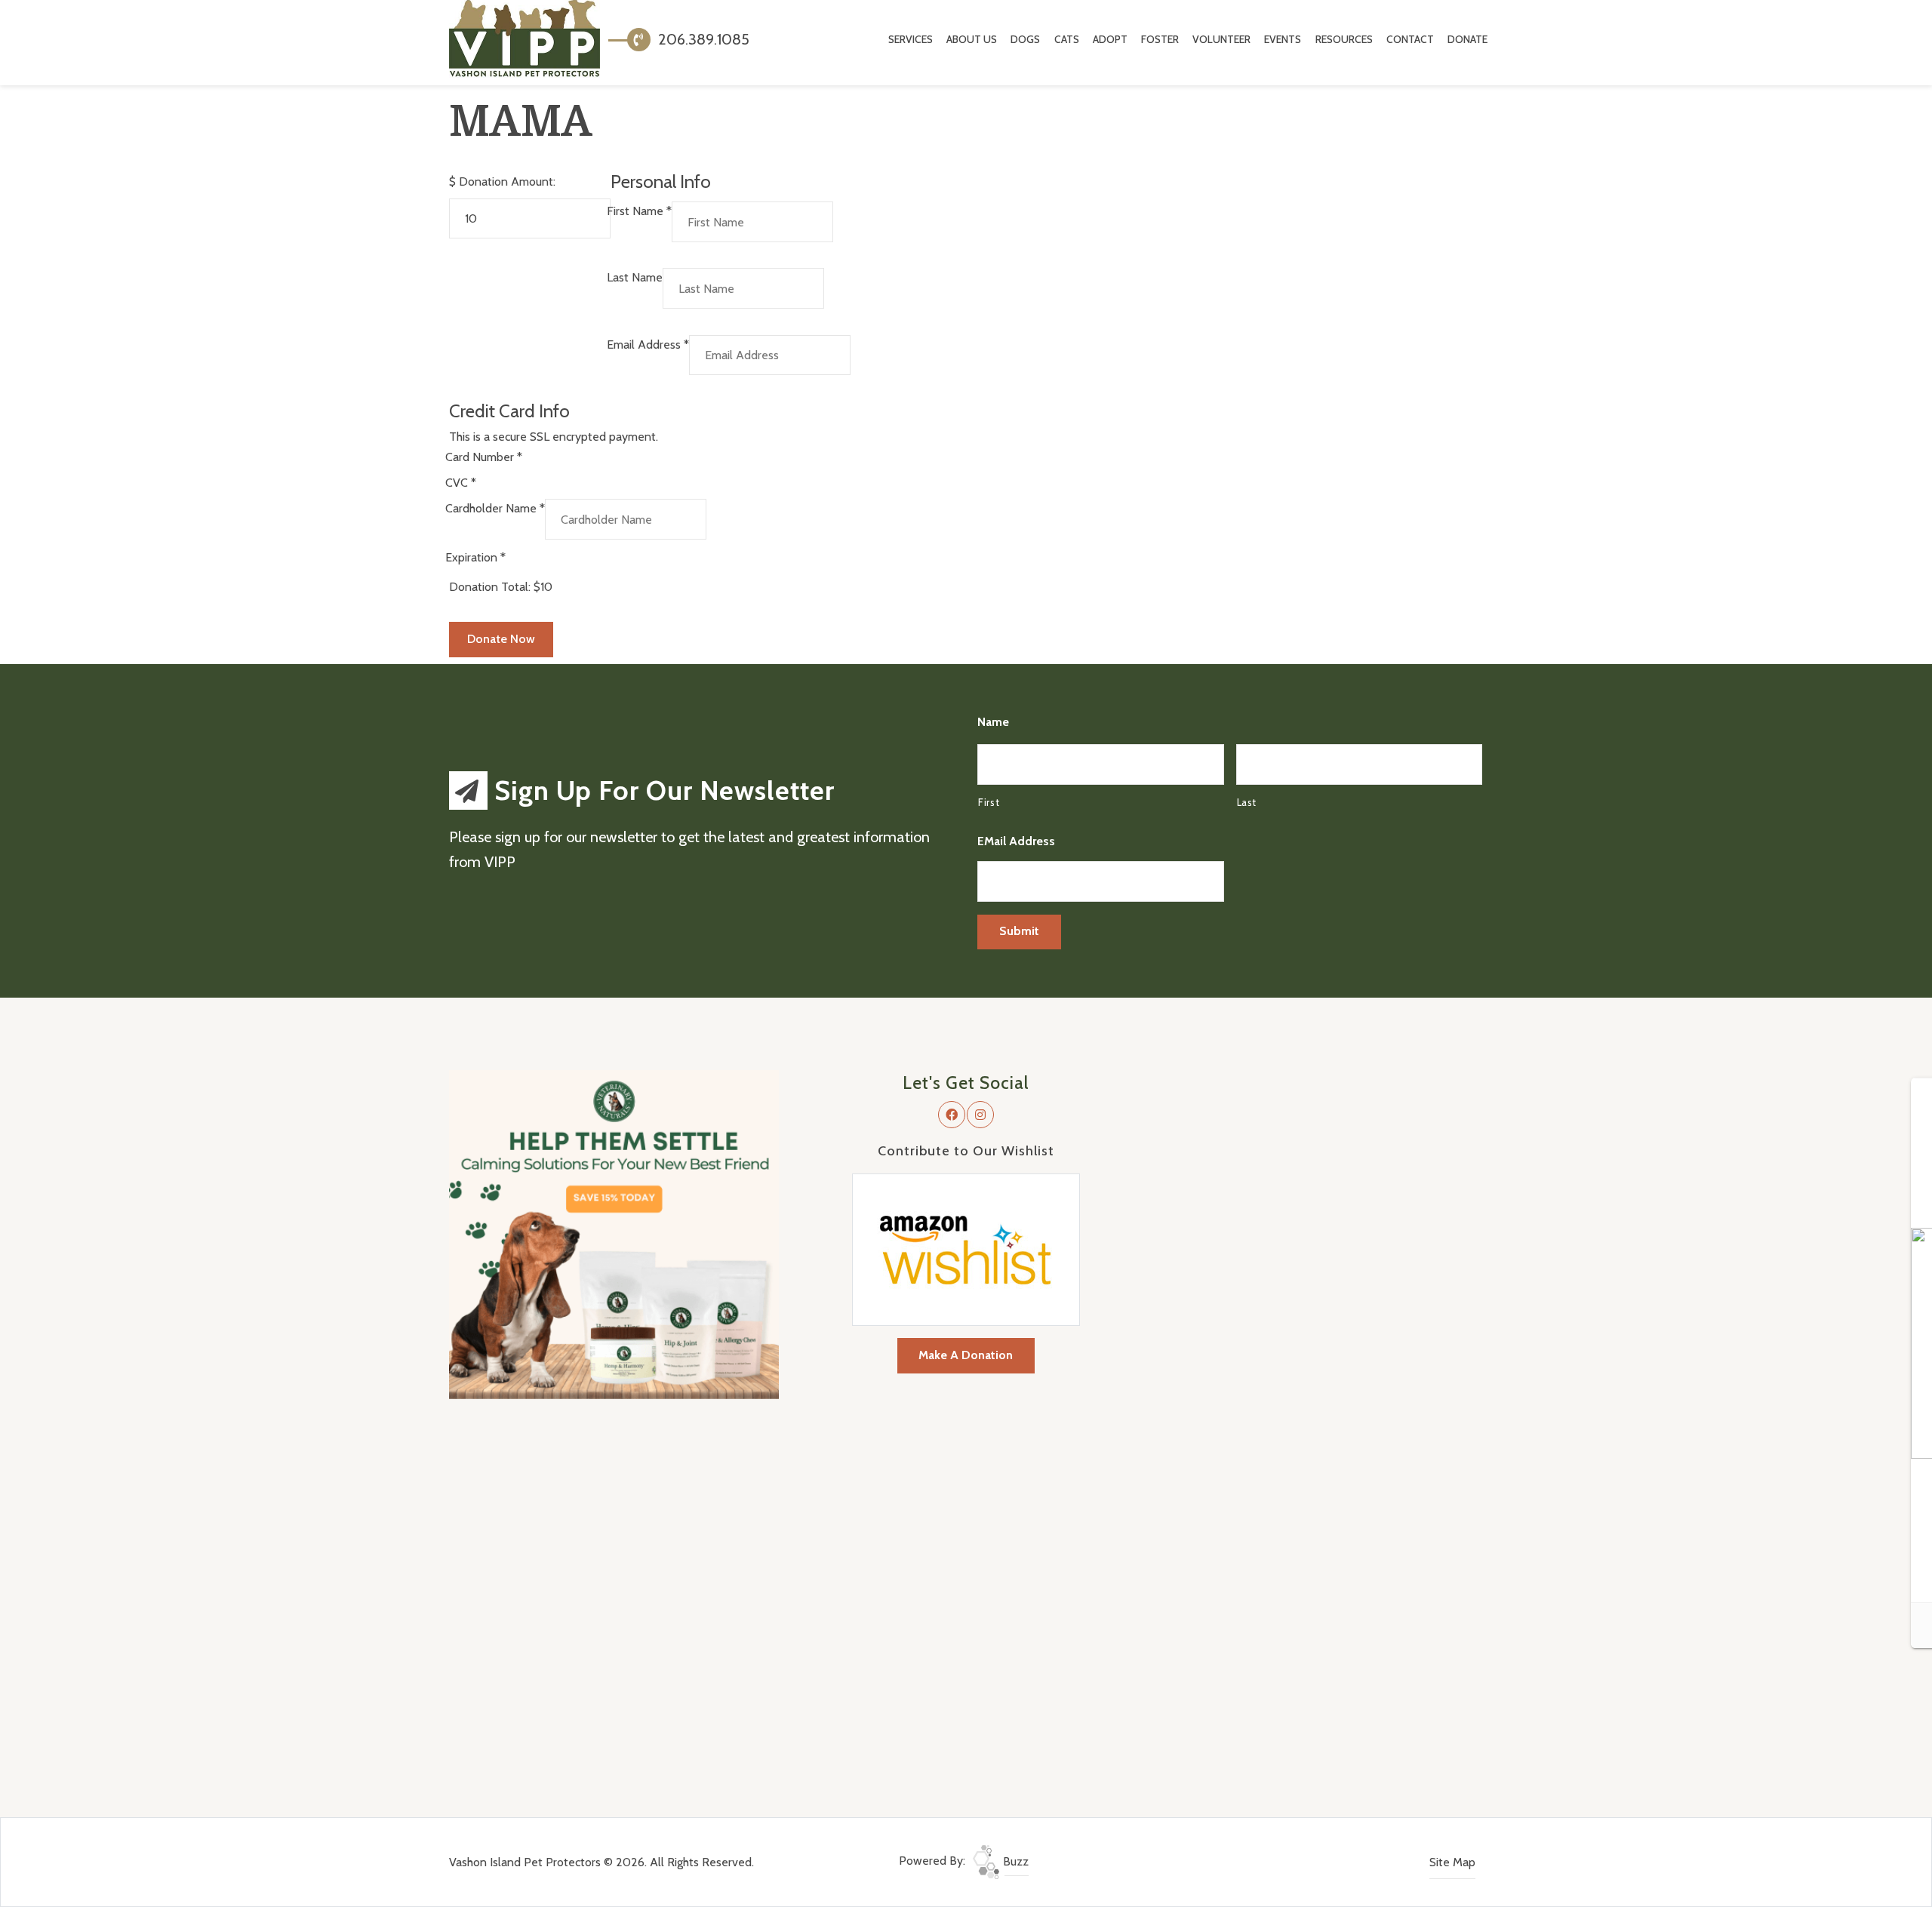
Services (911, 39)
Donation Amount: (507, 181)
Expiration (475, 557)
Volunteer (1221, 39)
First (989, 802)
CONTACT (1410, 39)
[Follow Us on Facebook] (952, 1115)
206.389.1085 (702, 39)
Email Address (648, 344)
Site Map (1452, 1862)
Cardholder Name (495, 508)
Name (993, 722)
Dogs (1025, 39)
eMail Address (1016, 841)
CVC (461, 483)
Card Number (484, 457)
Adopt (1110, 39)
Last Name (635, 277)
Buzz (1014, 1861)
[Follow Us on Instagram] (980, 1115)
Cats (1067, 39)
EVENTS (1283, 39)
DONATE (1467, 39)
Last (1247, 802)
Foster (1160, 39)
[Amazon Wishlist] (966, 1249)
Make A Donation (966, 1355)
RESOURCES (1344, 39)
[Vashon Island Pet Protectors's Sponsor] (614, 1233)
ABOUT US (972, 39)
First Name (639, 211)
